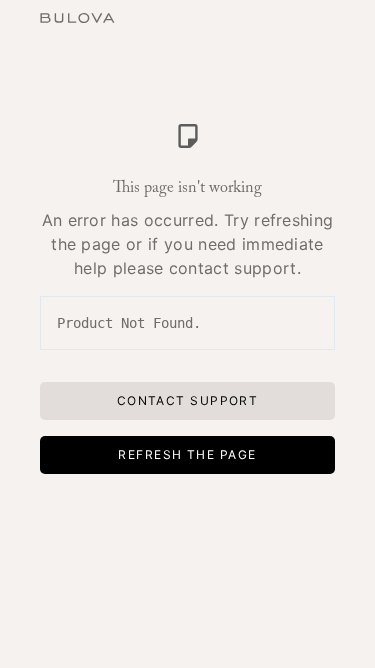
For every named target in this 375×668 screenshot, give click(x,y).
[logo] (77, 16)
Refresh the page (187, 454)
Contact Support (188, 400)
